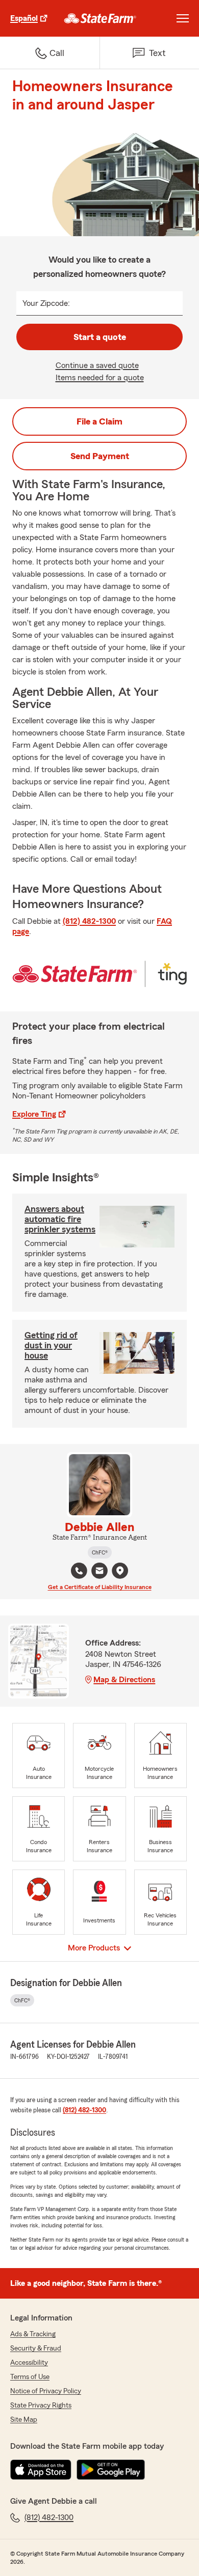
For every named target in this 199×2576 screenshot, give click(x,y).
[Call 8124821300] (79, 1571)
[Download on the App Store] (41, 2470)
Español (24, 18)
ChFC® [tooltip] (100, 1552)
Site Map (24, 2420)
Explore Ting (34, 1114)
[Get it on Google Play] (111, 2470)
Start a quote (100, 337)
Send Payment (100, 456)
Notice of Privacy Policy (46, 2391)
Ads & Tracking (33, 2334)
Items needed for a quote (100, 378)
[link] (100, 18)
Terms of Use (30, 2377)
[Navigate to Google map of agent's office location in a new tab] (120, 1571)
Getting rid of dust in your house (51, 1345)
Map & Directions (124, 1680)
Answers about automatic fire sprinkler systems (60, 1219)
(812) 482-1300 (89, 921)
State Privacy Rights (41, 2405)
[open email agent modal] (99, 1572)
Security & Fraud (36, 2348)
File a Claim (99, 421)
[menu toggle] (183, 18)
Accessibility (29, 2363)
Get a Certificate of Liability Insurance (100, 1587)
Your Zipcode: (46, 303)
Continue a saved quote (97, 365)
